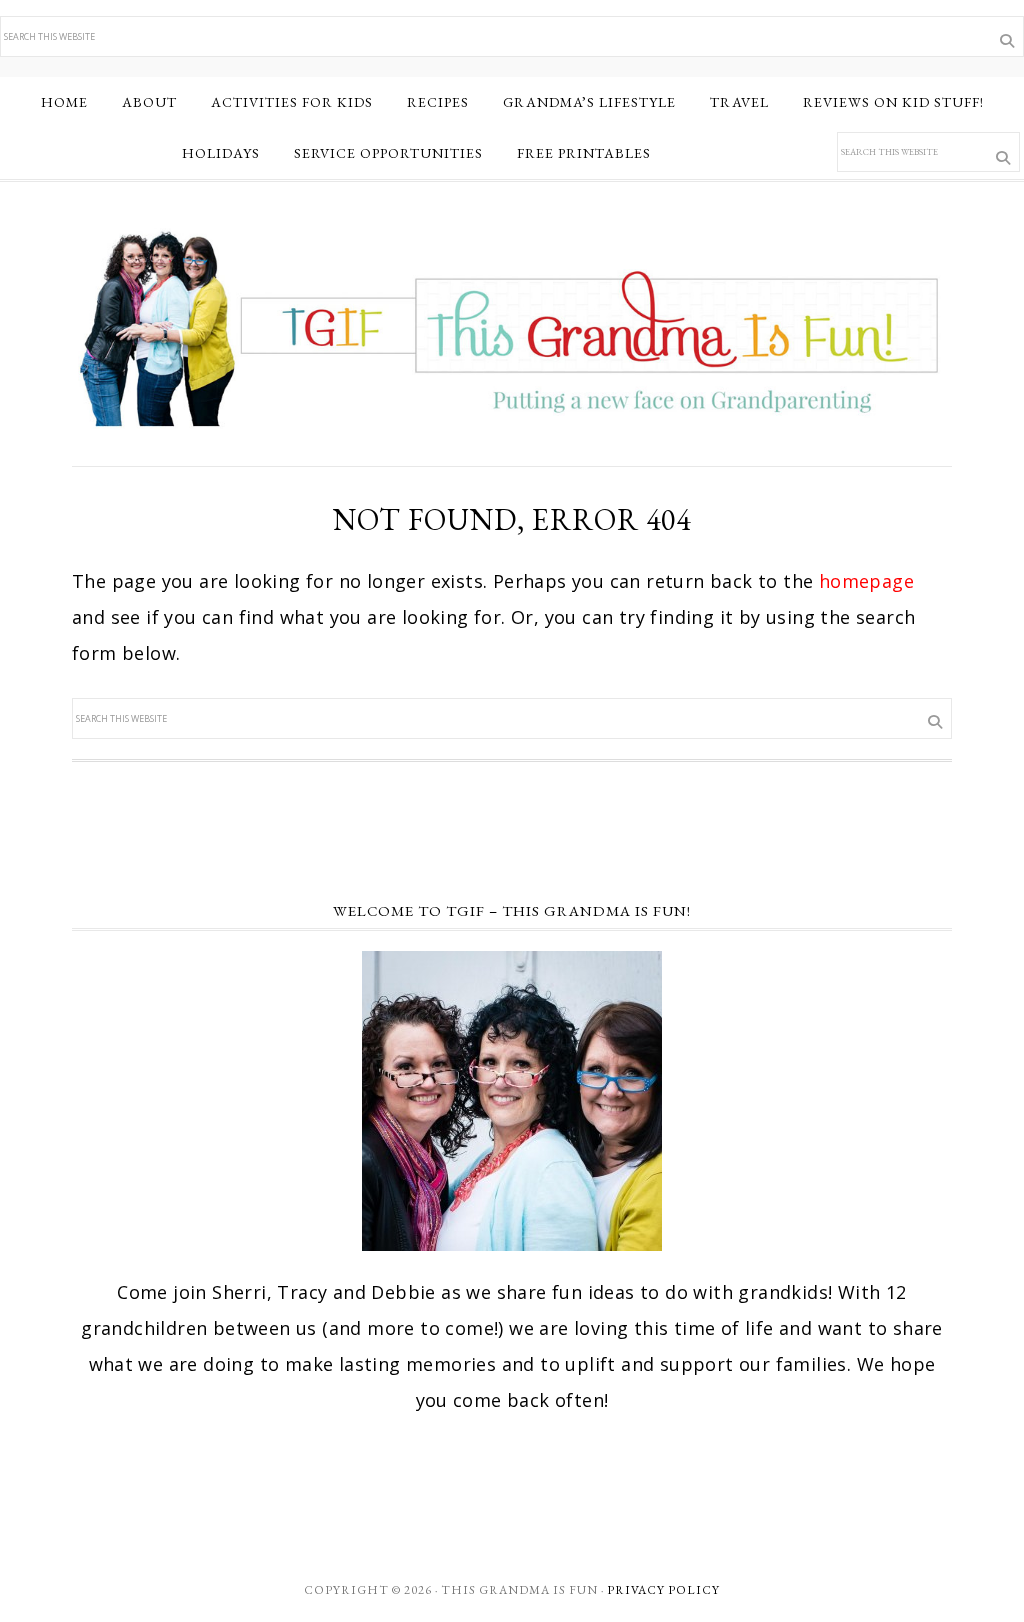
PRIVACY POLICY (663, 1590)
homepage (866, 581)
